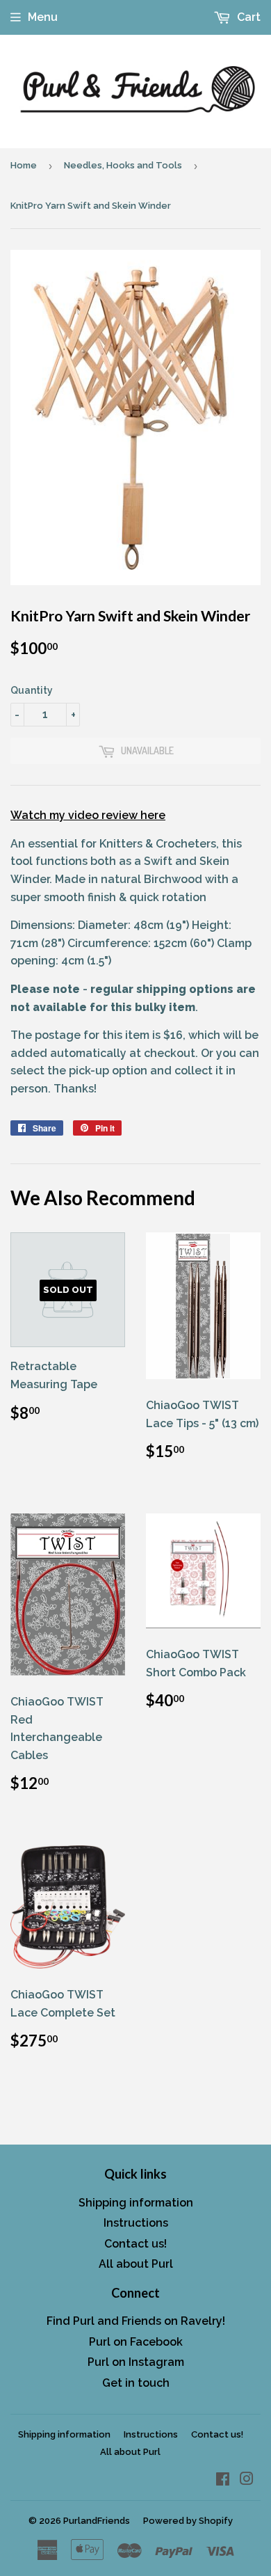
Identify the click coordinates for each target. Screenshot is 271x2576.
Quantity (32, 690)
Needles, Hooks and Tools (123, 165)
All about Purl (136, 2264)
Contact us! (135, 2244)
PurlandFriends (97, 2521)
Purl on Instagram (136, 2362)
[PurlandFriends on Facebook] (223, 2480)
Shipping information (136, 2203)
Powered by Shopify (188, 2521)
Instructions (136, 2223)
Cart (247, 17)
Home (24, 165)
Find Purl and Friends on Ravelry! (136, 2321)
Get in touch (136, 2383)
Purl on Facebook (136, 2342)
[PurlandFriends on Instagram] (247, 2480)
